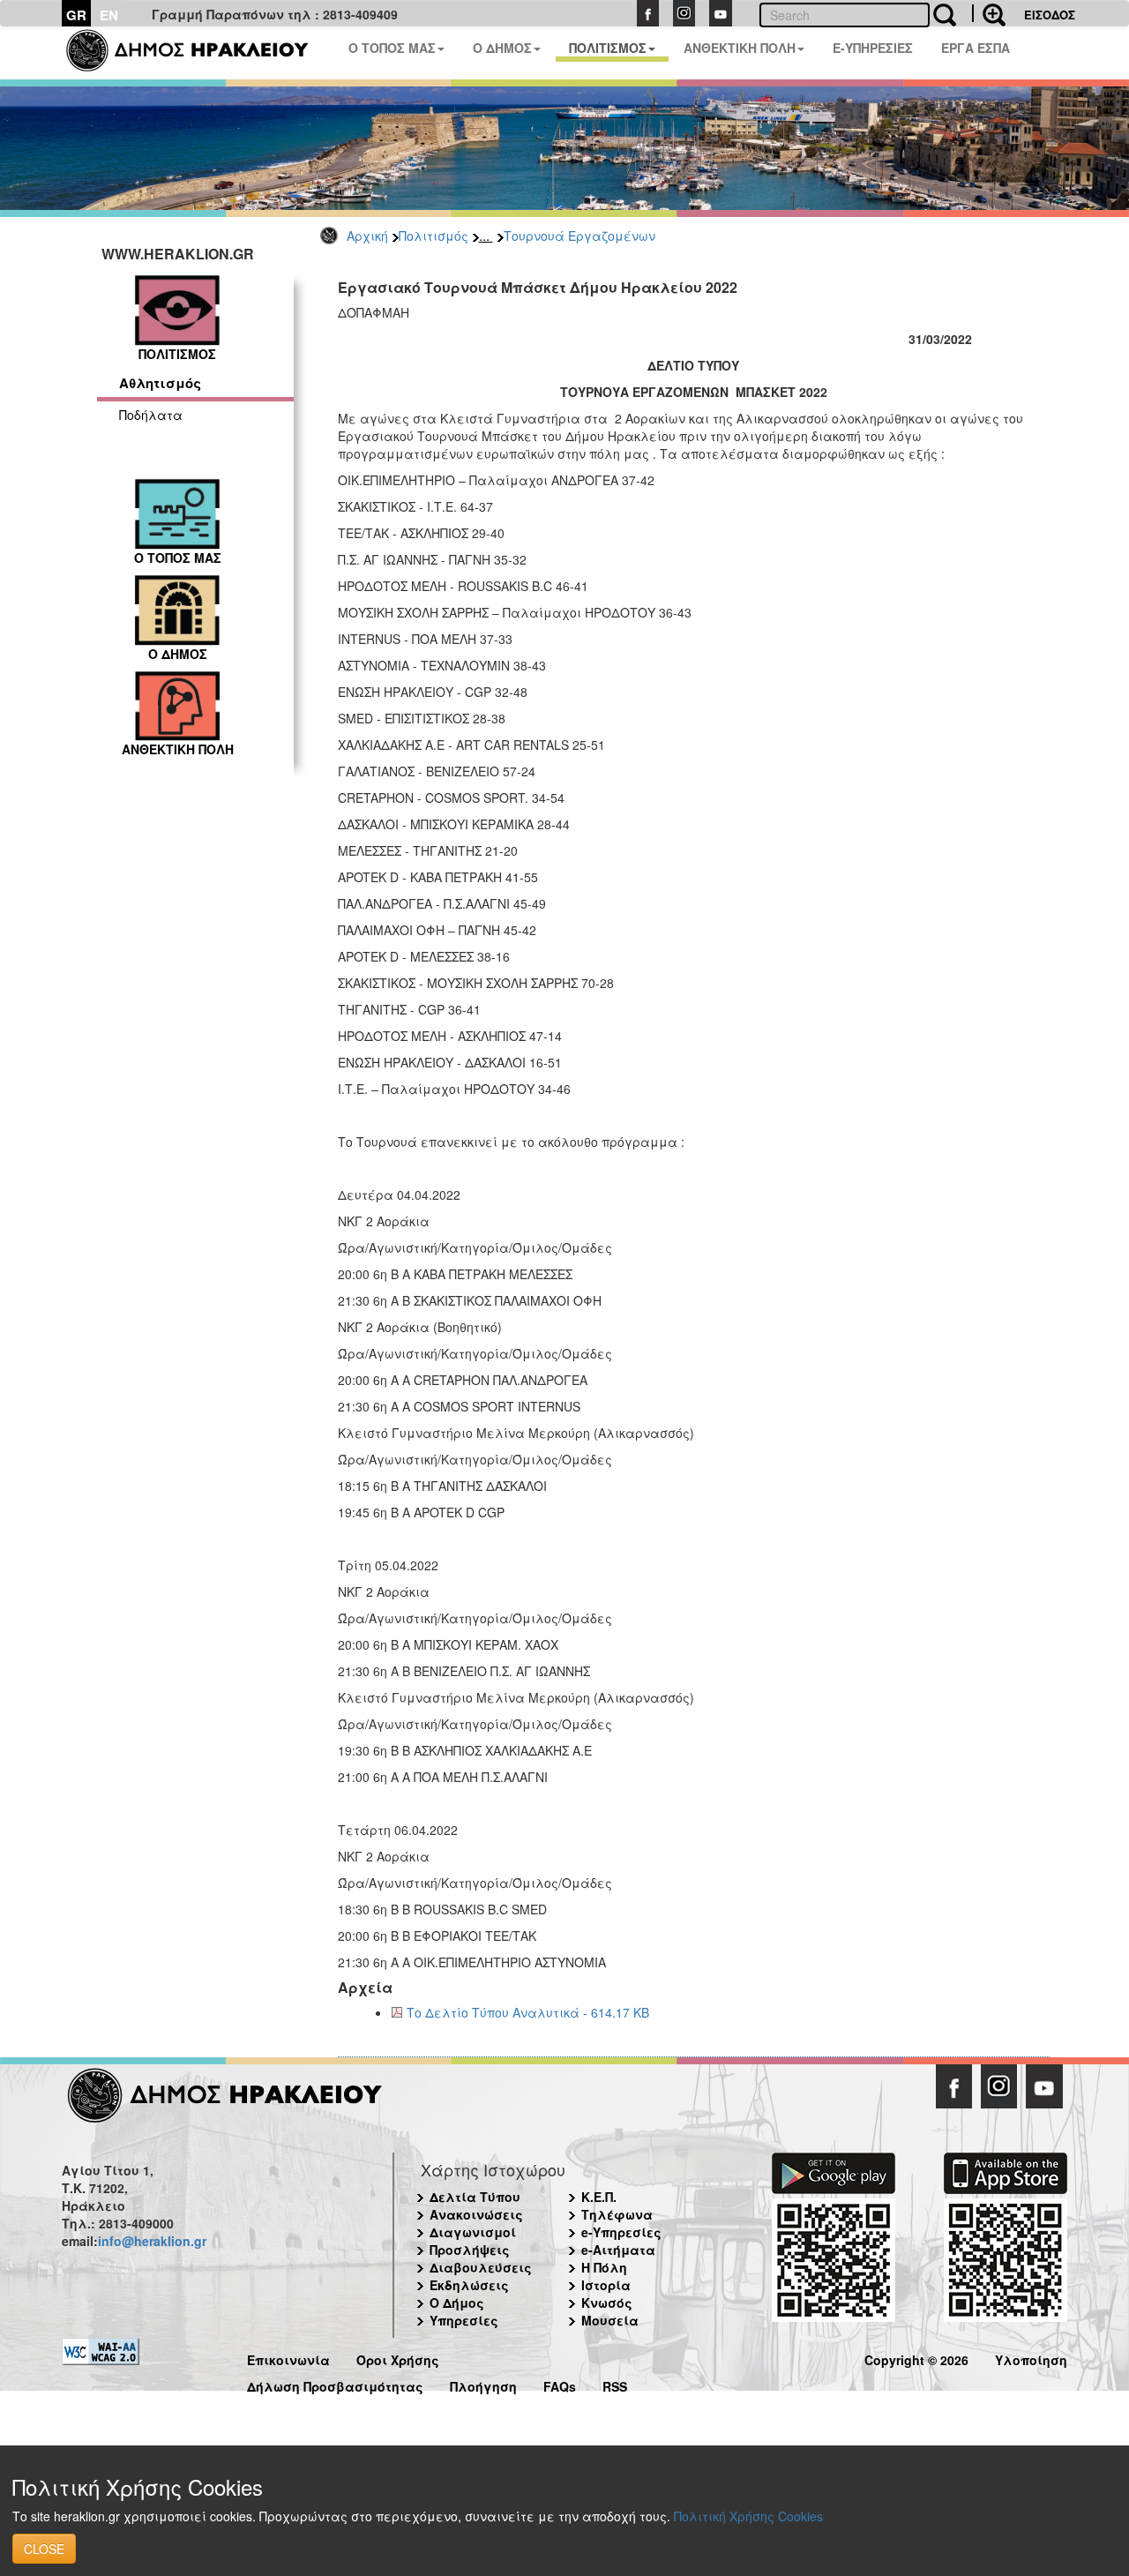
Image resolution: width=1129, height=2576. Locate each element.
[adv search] (989, 13)
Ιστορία (606, 2285)
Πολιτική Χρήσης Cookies (748, 2516)
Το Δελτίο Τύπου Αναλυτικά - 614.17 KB (528, 2012)
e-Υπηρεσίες (621, 2232)
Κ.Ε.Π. (599, 2197)
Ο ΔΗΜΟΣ (502, 48)
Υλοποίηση (1031, 2358)
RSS (615, 2384)
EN (109, 15)
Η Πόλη (604, 2267)
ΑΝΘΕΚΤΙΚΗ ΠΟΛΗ (740, 48)
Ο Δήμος (457, 2303)
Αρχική (367, 236)
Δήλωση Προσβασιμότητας (335, 2384)
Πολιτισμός (434, 236)
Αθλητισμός (160, 383)
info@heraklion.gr (152, 2241)
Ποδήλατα (151, 415)
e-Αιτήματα (618, 2250)
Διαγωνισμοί (473, 2232)
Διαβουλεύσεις (481, 2267)
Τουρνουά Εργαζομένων (579, 236)
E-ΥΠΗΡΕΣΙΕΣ (873, 48)
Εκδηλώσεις (469, 2285)
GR (76, 15)
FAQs (560, 2384)
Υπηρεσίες (464, 2320)
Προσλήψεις (470, 2250)
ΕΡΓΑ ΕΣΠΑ (976, 48)
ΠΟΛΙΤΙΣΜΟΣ (608, 48)
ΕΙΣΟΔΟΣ (1050, 15)
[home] (198, 53)
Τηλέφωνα (617, 2214)
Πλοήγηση (483, 2384)
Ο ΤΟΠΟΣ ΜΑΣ (392, 48)
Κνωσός (607, 2303)
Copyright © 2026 (916, 2358)
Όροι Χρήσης (398, 2358)
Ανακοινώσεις (476, 2214)
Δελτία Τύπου (475, 2197)
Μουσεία (610, 2320)
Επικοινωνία (288, 2358)
